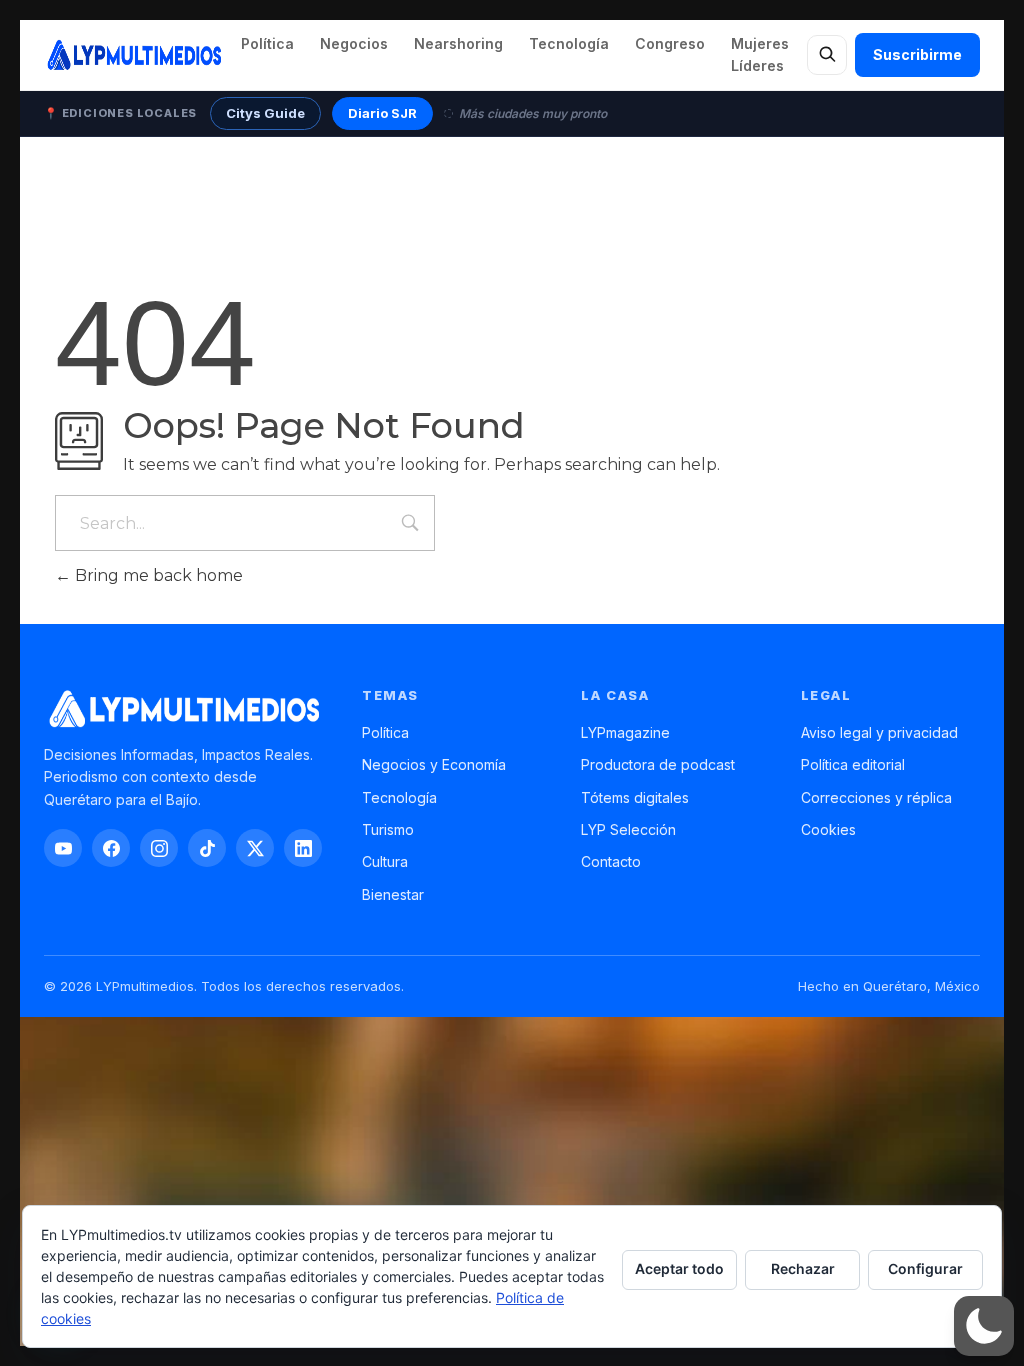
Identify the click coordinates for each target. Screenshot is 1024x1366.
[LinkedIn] (303, 848)
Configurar (925, 1268)
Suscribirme (917, 54)
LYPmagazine (625, 732)
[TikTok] (207, 848)
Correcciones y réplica (876, 797)
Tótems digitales (635, 797)
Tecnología (569, 43)
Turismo (388, 829)
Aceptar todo (679, 1268)
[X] (255, 848)
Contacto (611, 861)
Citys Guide (265, 113)
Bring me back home (157, 575)
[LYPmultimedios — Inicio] (133, 55)
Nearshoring (458, 43)
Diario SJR (382, 113)
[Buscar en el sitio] (827, 55)
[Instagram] (159, 848)
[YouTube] (63, 848)
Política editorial (853, 764)
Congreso (670, 43)
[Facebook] (111, 848)
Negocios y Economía (434, 764)
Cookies (828, 829)
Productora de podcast (658, 764)
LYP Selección (628, 829)
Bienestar (393, 894)
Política (267, 43)
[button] (984, 1326)
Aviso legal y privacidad (879, 732)
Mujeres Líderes (760, 54)
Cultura (385, 861)
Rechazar (803, 1268)
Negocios (354, 43)
